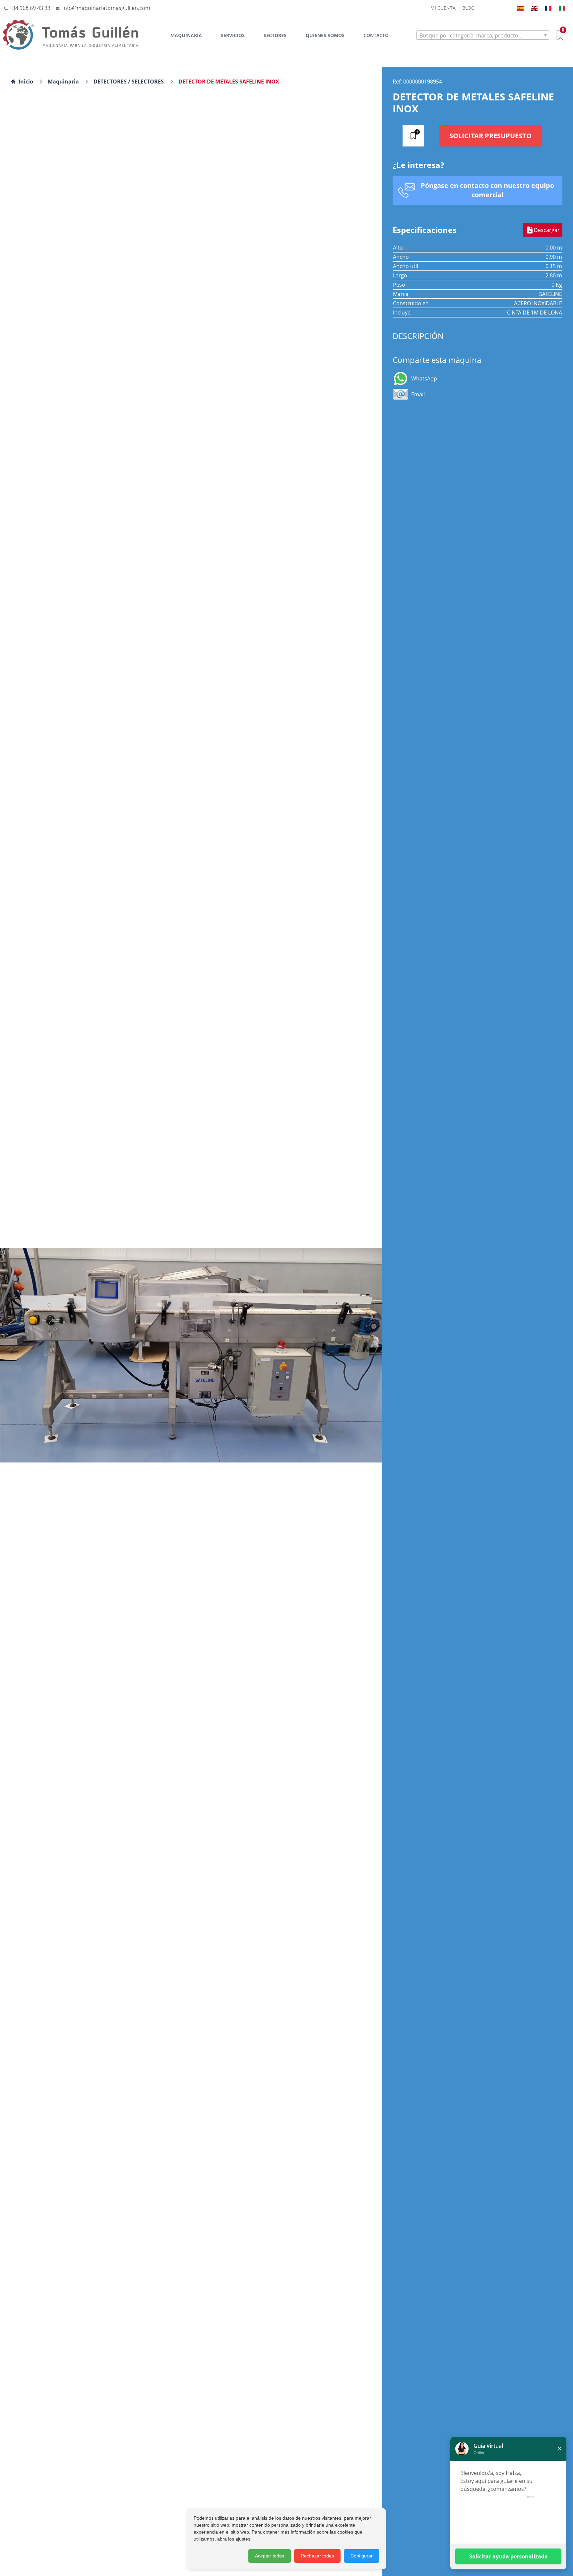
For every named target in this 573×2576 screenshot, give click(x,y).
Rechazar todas (317, 2556)
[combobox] (483, 35)
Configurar (362, 2556)
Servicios (233, 35)
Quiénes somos (325, 35)
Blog (468, 8)
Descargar (547, 230)
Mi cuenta (443, 8)
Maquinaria (186, 35)
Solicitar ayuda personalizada (509, 2556)
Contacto (376, 35)
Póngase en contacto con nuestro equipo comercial (487, 190)
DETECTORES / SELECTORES (129, 82)
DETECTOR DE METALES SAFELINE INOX (229, 82)
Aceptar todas (270, 2556)
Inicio (26, 82)
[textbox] (483, 35)
